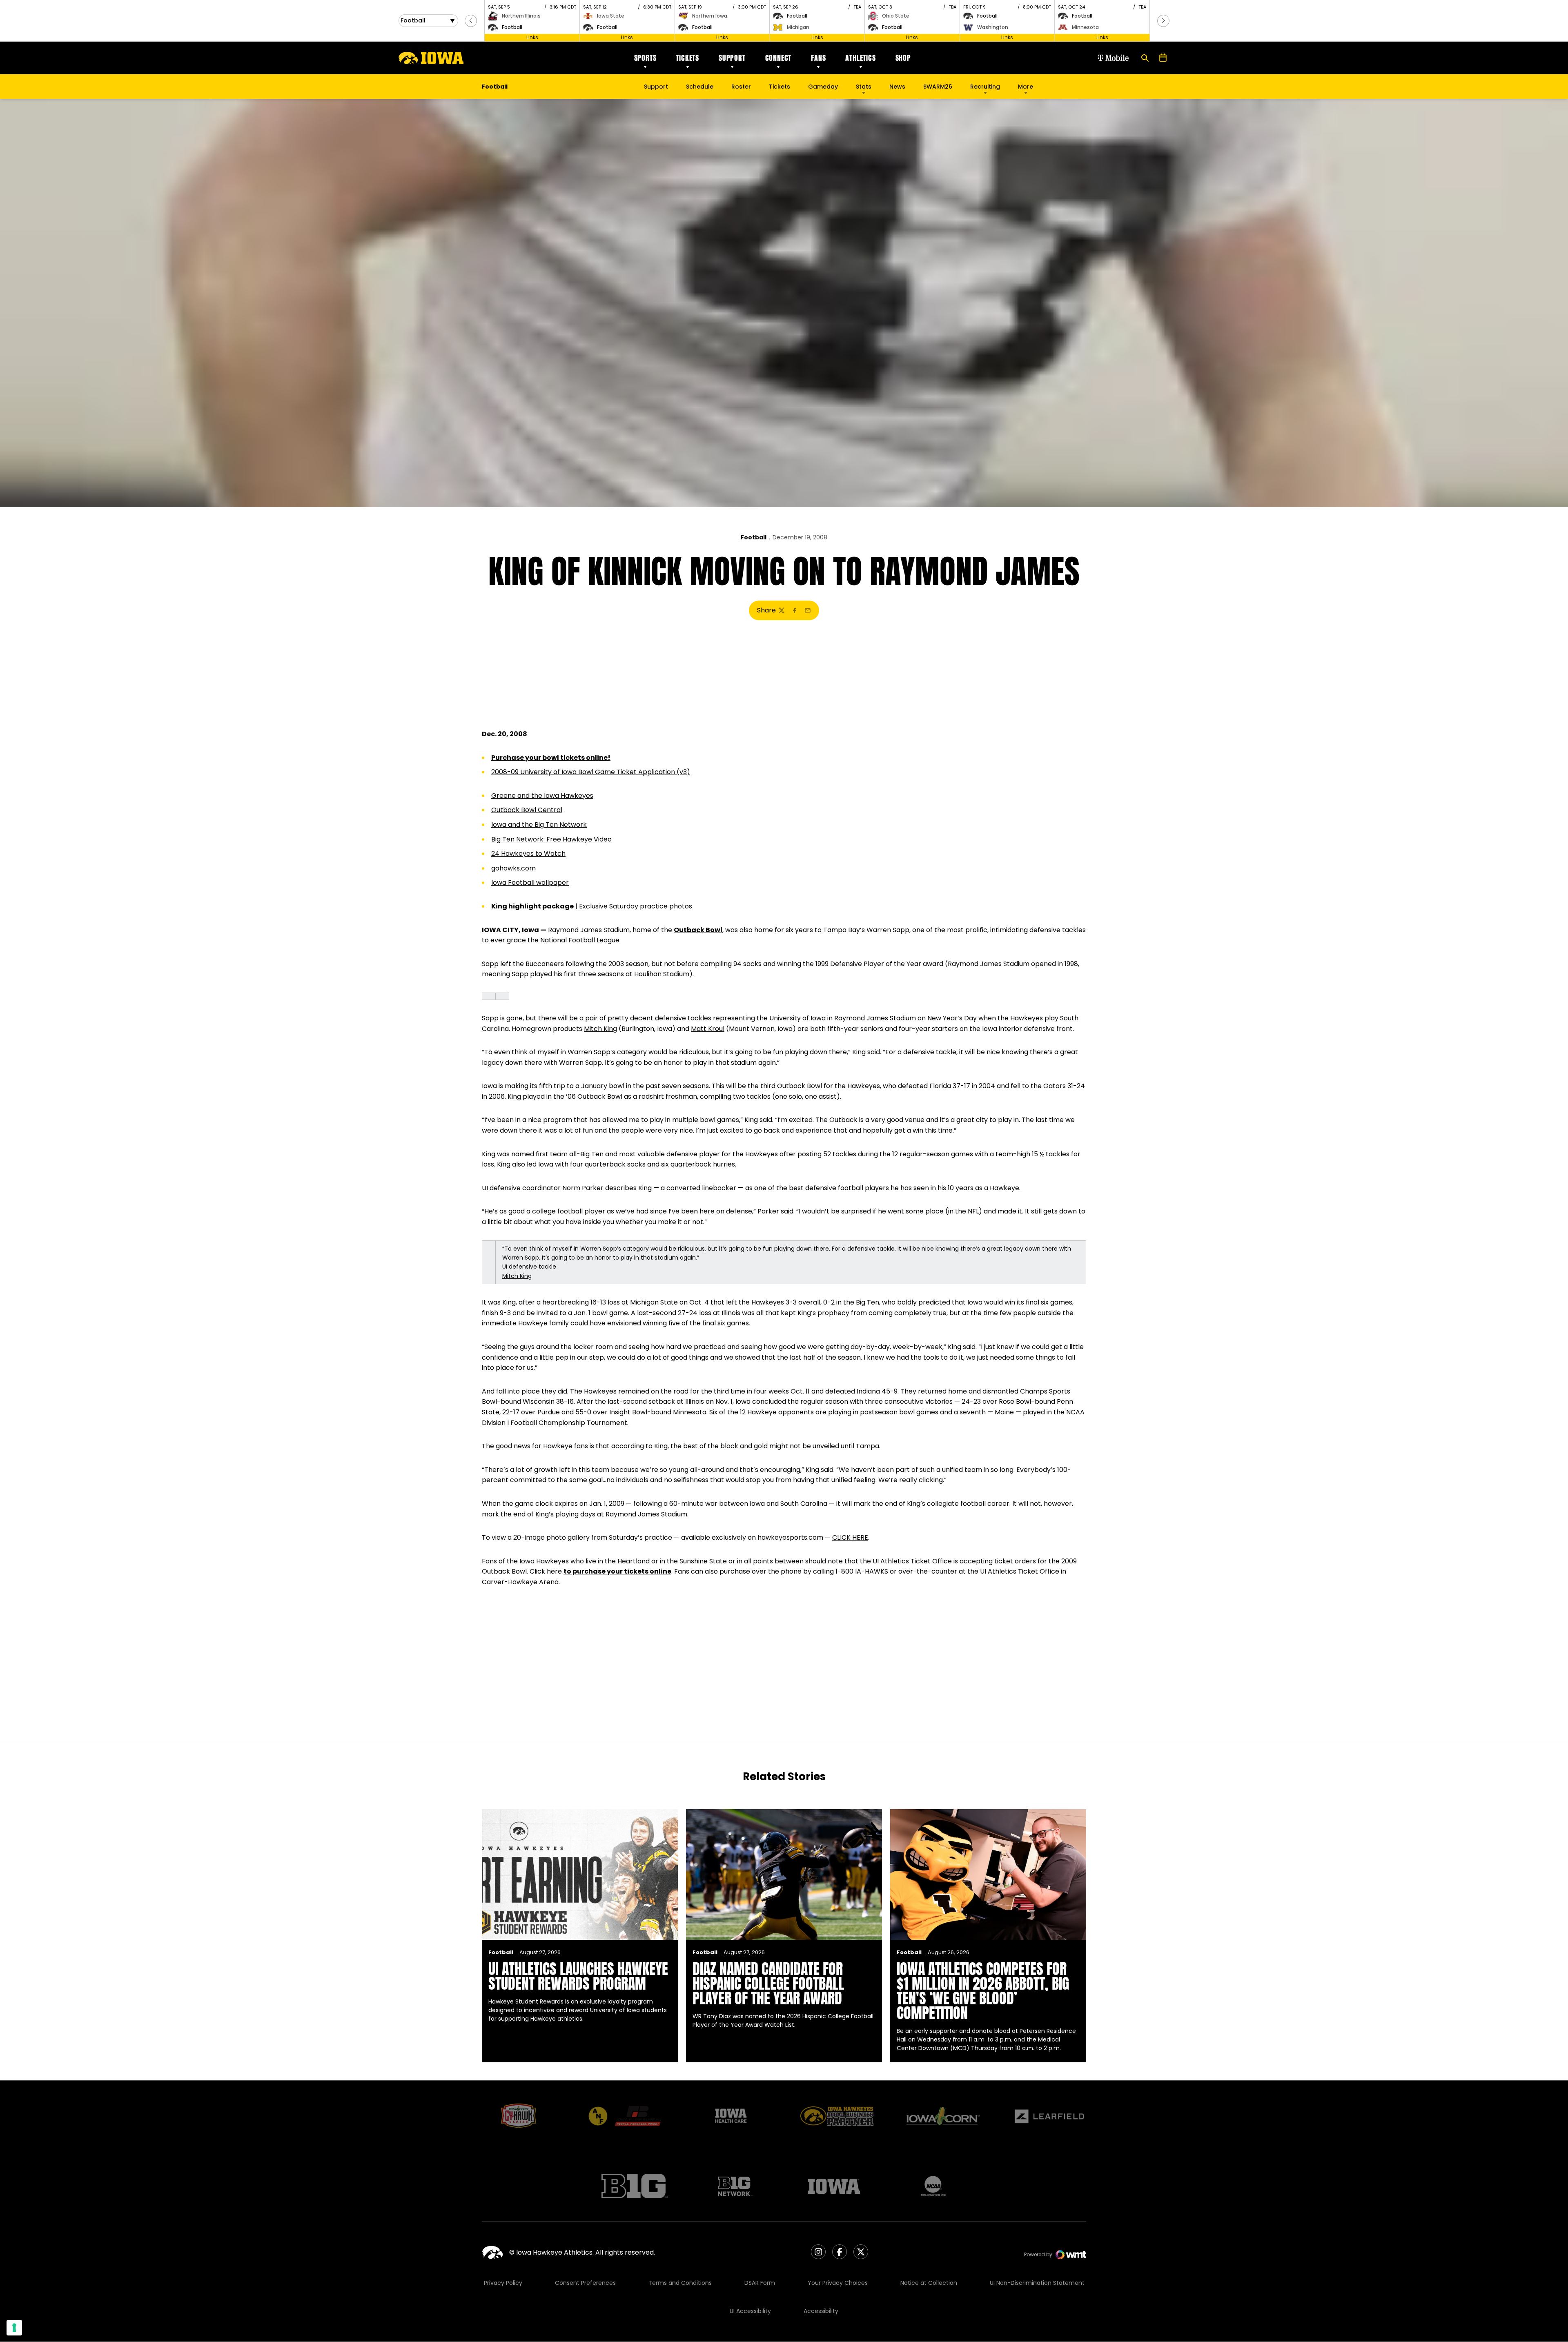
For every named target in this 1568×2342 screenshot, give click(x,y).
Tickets (687, 58)
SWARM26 (938, 87)
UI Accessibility (750, 2311)
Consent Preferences (585, 2283)
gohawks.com (513, 868)
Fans (818, 58)
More (1026, 87)
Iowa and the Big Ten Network (539, 825)
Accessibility (821, 2311)
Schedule (700, 87)
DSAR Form (760, 2283)
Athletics (860, 58)
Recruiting (985, 87)
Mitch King (600, 1029)
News (897, 87)
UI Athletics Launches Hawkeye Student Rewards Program (578, 1976)
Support (732, 58)
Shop (903, 58)
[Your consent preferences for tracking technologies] (14, 2328)
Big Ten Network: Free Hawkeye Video (551, 839)
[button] (471, 21)
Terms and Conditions (680, 2283)
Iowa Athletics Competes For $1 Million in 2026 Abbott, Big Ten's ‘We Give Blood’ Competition (983, 1991)
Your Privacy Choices (838, 2283)
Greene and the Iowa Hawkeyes (542, 796)
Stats (864, 87)
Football (754, 537)
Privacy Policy (503, 2283)
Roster (741, 87)
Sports (645, 58)
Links (532, 37)
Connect (778, 58)
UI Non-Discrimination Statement (1037, 2283)
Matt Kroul (708, 1029)
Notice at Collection (929, 2283)
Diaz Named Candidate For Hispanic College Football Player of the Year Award (768, 1984)
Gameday (823, 87)
